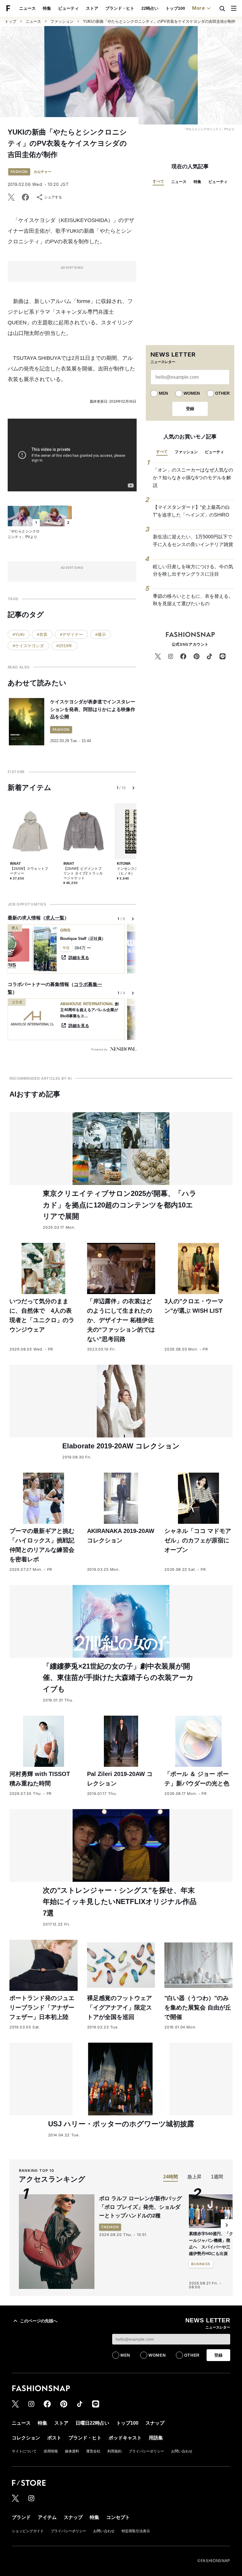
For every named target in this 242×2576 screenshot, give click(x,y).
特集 (47, 8)
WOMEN (192, 393)
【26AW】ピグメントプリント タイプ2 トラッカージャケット (83, 873)
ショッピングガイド (28, 2531)
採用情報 (51, 2451)
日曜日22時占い (92, 2423)
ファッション (62, 21)
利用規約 (115, 2451)
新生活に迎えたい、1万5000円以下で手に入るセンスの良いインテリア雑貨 (193, 541)
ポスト (54, 2438)
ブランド (21, 2517)
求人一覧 (55, 918)
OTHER (222, 393)
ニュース (27, 8)
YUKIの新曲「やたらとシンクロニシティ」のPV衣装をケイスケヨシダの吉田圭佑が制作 (159, 21)
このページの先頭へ (39, 2321)
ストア (92, 8)
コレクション (26, 2438)
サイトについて (24, 2451)
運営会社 (93, 2451)
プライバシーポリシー (146, 2451)
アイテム (47, 2517)
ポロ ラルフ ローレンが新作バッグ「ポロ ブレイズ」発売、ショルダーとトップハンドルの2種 (140, 2207)
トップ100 (175, 8)
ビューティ (68, 8)
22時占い (150, 8)
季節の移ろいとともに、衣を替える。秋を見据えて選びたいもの (193, 600)
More (199, 8)
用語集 (156, 2438)
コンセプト (118, 2517)
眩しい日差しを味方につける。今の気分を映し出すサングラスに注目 (193, 570)
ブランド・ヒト (120, 8)
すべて (158, 181)
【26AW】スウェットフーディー (29, 871)
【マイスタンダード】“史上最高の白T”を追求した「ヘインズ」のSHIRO (191, 511)
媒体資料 (72, 2451)
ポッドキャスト (125, 2438)
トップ (10, 21)
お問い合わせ (182, 2451)
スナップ (155, 2423)
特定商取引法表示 (136, 2531)
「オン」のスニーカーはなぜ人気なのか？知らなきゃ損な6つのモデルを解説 (193, 477)
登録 (190, 409)
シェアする (53, 197)
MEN (163, 393)
